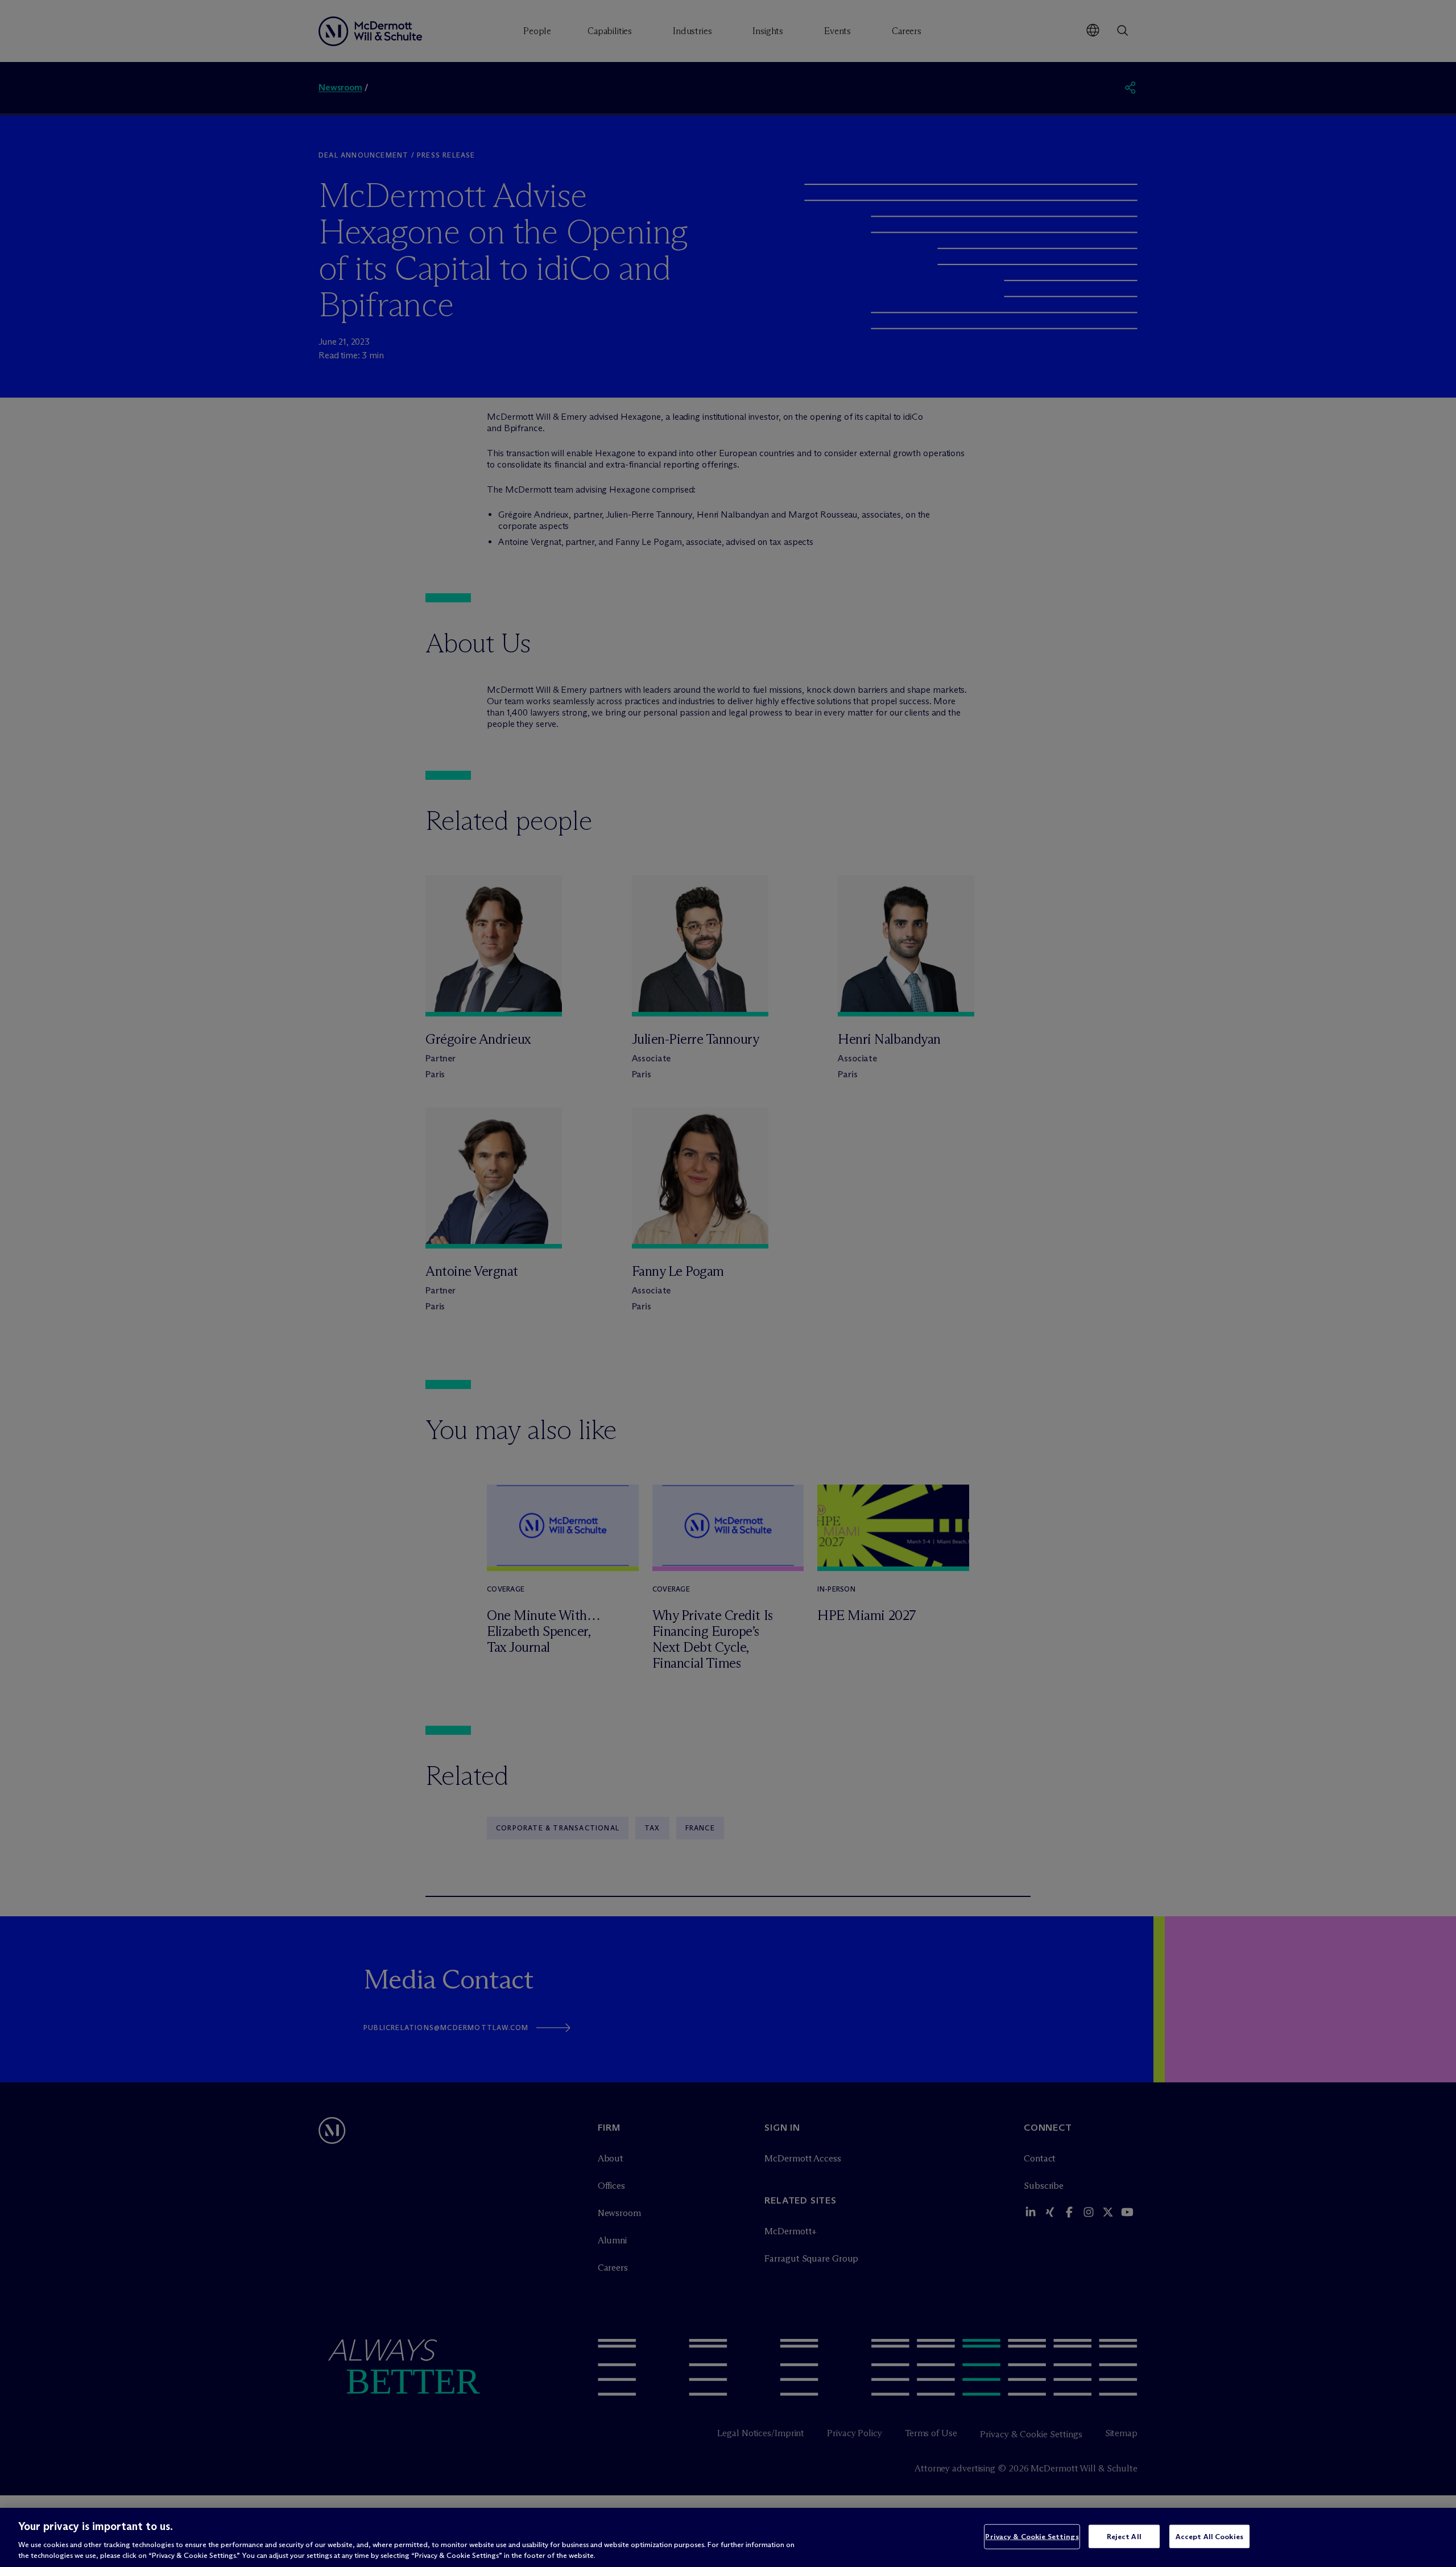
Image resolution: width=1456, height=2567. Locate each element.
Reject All (1124, 2536)
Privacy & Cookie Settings (1032, 2536)
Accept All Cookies (1209, 2536)
